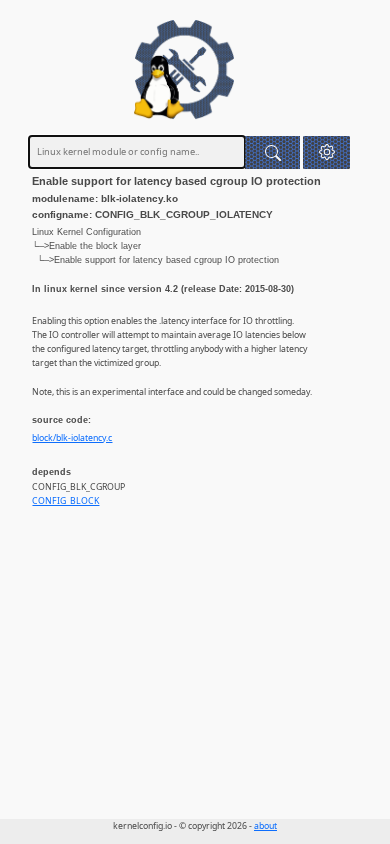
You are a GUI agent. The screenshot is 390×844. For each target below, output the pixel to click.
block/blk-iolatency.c (72, 438)
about (265, 826)
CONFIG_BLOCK (65, 501)
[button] (326, 152)
